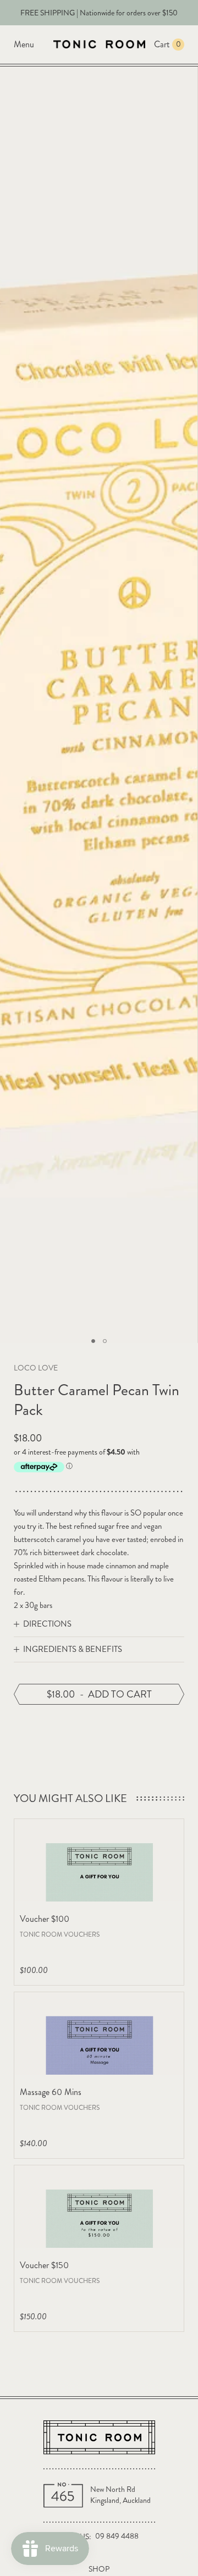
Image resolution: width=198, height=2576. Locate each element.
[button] (93, 1341)
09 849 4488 (117, 2536)
